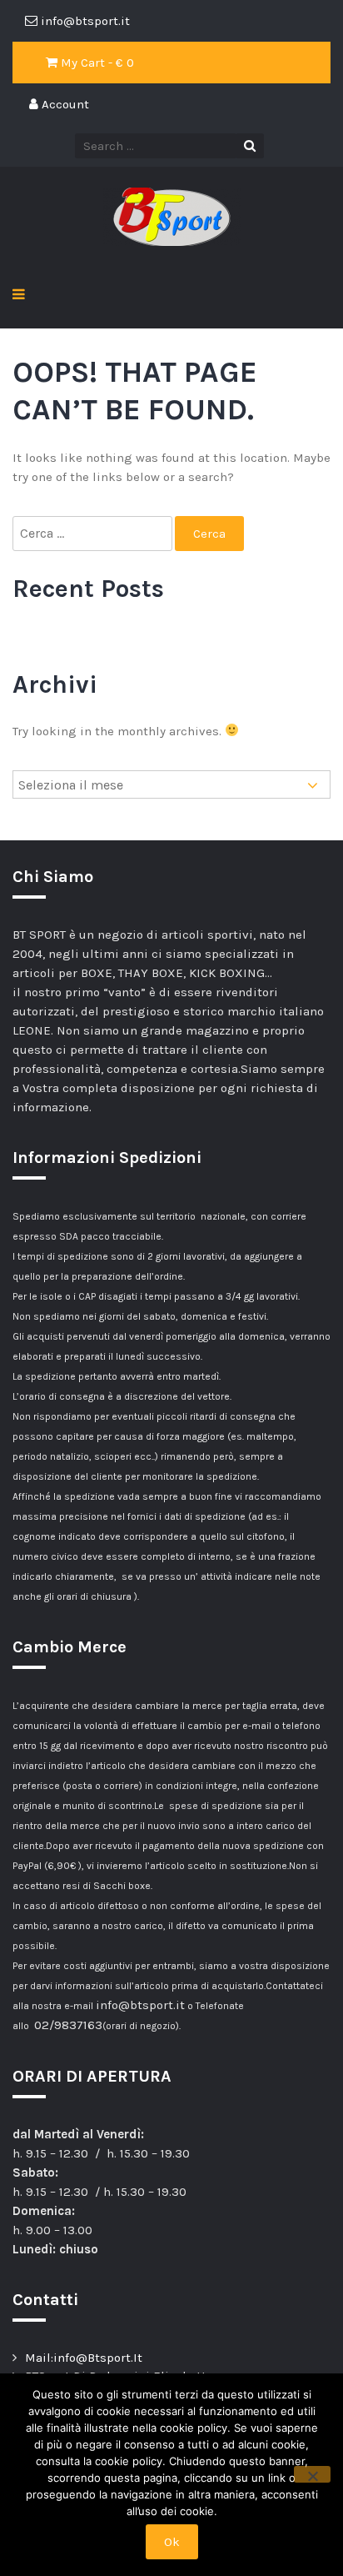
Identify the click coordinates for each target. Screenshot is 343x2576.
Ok (172, 2542)
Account (64, 104)
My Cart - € (96, 63)
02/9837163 (68, 2025)
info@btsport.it (140, 2005)
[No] (312, 2474)
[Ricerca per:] (94, 534)
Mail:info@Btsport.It (84, 2358)
